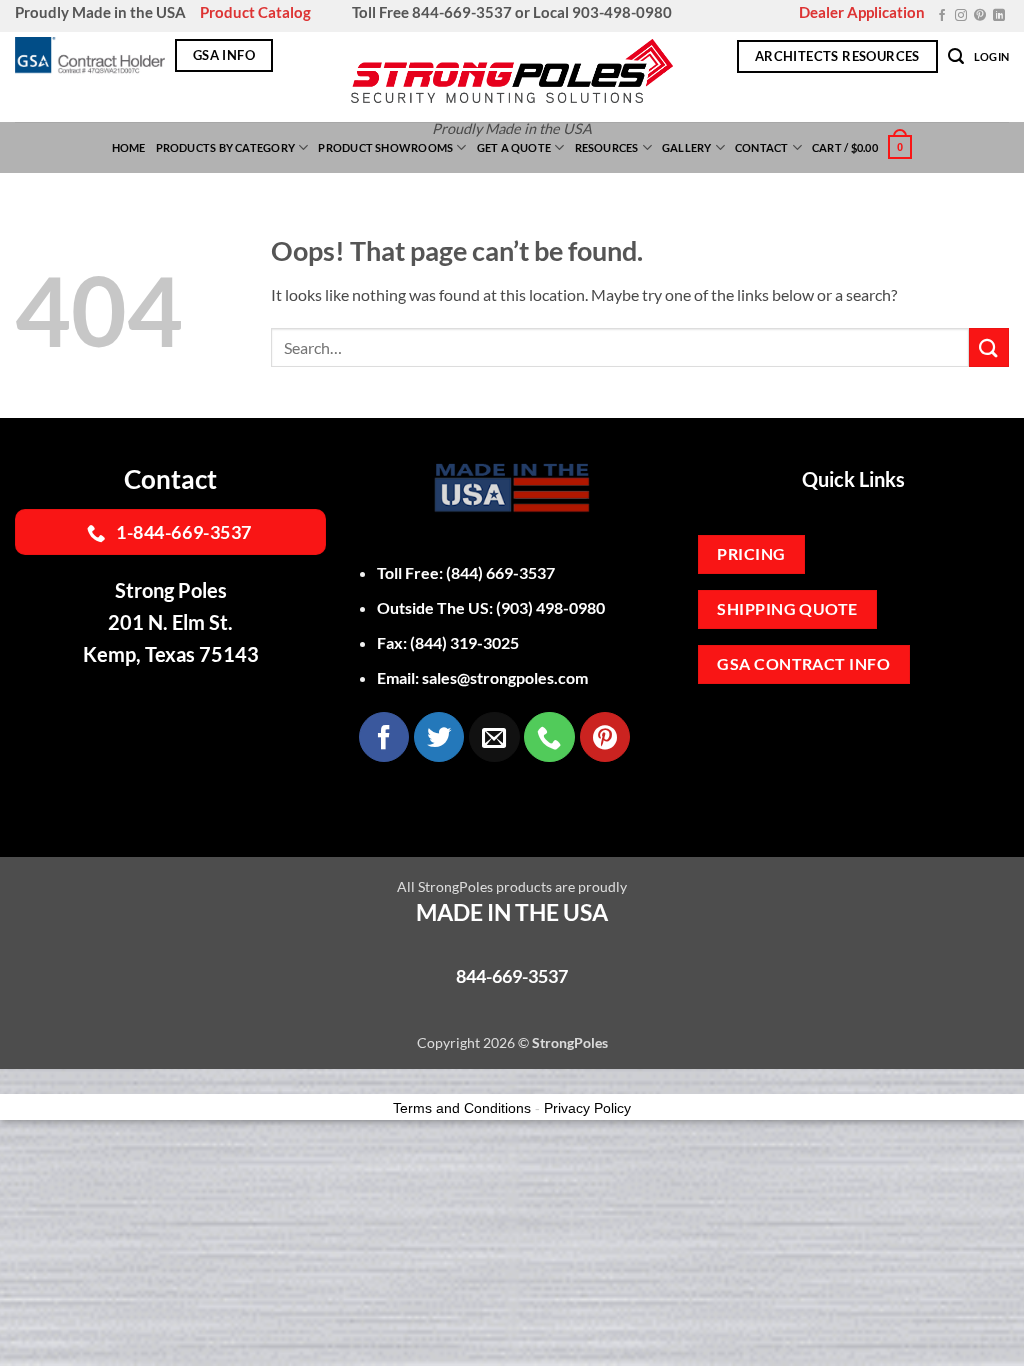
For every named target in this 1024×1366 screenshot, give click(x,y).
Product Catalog (255, 12)
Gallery (687, 147)
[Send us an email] (494, 737)
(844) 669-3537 (500, 572)
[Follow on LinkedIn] (999, 16)
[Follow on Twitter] (439, 737)
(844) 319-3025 (464, 642)
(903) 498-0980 (550, 607)
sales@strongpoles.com (505, 677)
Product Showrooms (385, 147)
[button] (956, 56)
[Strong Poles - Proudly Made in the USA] (512, 71)
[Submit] (989, 347)
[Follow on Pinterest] (980, 16)
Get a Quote (514, 147)
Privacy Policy (587, 1108)
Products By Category (225, 147)
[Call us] (549, 737)
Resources (607, 147)
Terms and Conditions (462, 1108)
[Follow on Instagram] (961, 16)
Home (129, 147)
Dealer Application (862, 12)
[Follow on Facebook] (942, 16)
